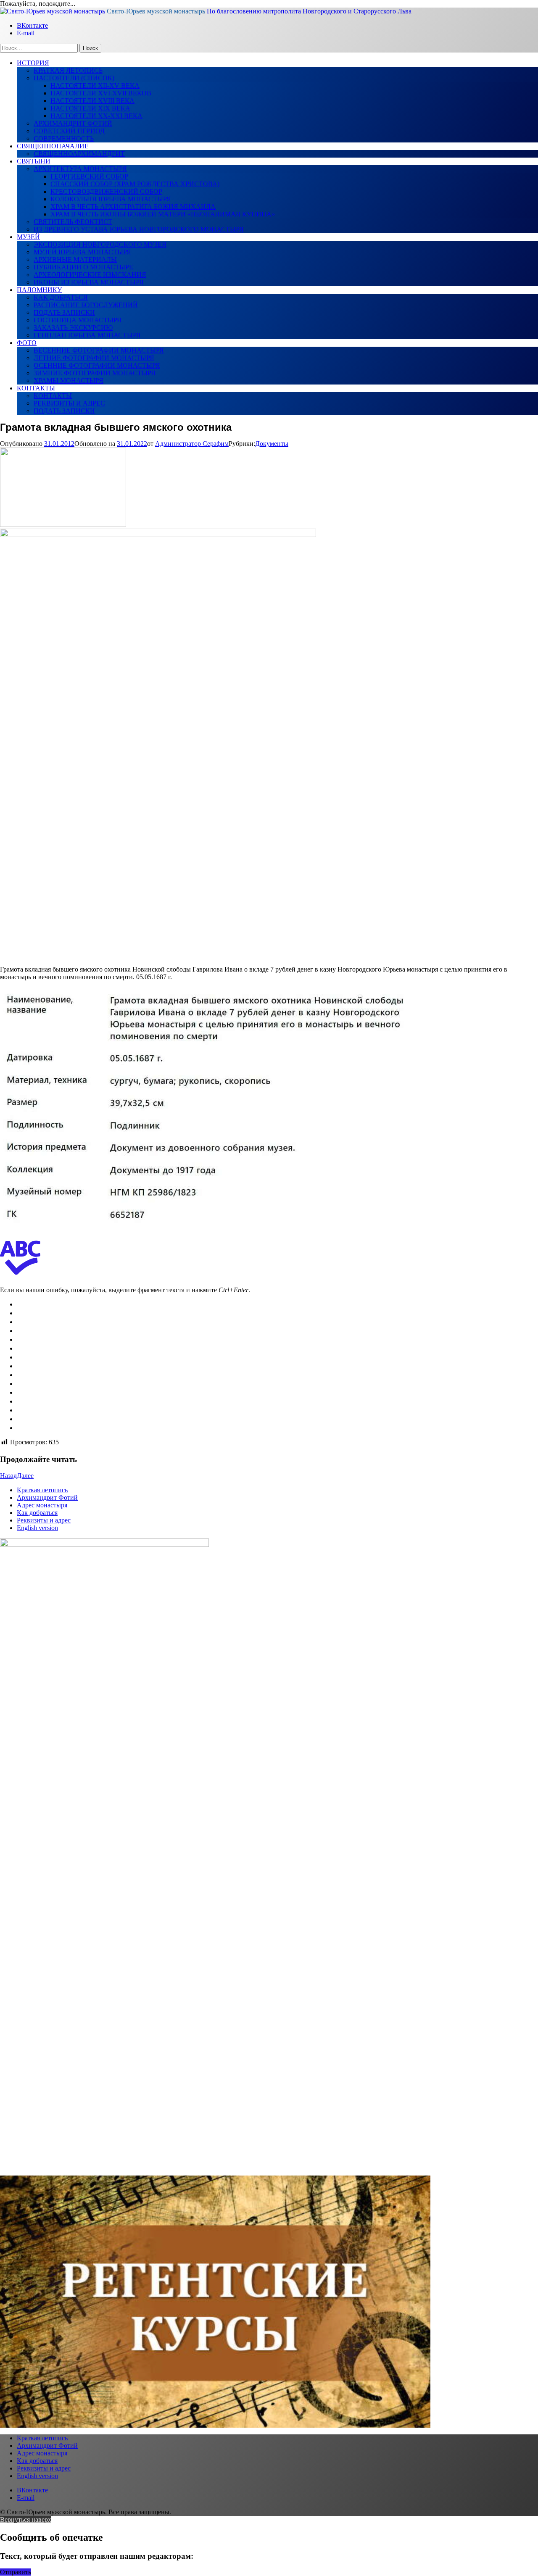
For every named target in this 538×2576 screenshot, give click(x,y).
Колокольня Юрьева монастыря (111, 199)
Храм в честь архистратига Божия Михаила (133, 207)
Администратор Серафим (192, 444)
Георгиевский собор (89, 176)
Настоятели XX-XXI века (96, 116)
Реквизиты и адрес (69, 403)
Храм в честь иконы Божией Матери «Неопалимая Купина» (163, 214)
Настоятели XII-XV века (95, 86)
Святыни (34, 161)
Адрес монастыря (42, 1505)
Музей (28, 237)
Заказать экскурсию (73, 328)
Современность (64, 138)
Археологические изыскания (90, 275)
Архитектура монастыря (80, 169)
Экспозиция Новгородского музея (100, 244)
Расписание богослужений (86, 305)
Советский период (69, 131)
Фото (27, 343)
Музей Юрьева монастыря (82, 252)
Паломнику (39, 290)
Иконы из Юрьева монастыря (89, 282)
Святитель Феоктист (73, 222)
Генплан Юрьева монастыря (87, 335)
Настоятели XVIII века (92, 101)
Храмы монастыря (69, 381)
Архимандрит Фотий (73, 123)
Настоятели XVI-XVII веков (101, 93)
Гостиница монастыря (78, 320)
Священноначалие (53, 146)
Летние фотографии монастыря (94, 358)
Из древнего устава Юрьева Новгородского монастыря (139, 229)
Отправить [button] (16, 2572)
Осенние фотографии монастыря (97, 365)
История (33, 63)
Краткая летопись (68, 70)
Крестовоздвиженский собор (106, 191)
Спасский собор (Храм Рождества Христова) (135, 184)
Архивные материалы (75, 259)
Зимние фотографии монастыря (95, 373)
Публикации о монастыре (83, 267)
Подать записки (64, 312)
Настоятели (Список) (74, 78)
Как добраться (61, 297)
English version (37, 1528)
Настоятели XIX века (90, 108)
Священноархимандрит (79, 154)
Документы (272, 444)
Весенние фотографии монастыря (99, 350)
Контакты (36, 388)
